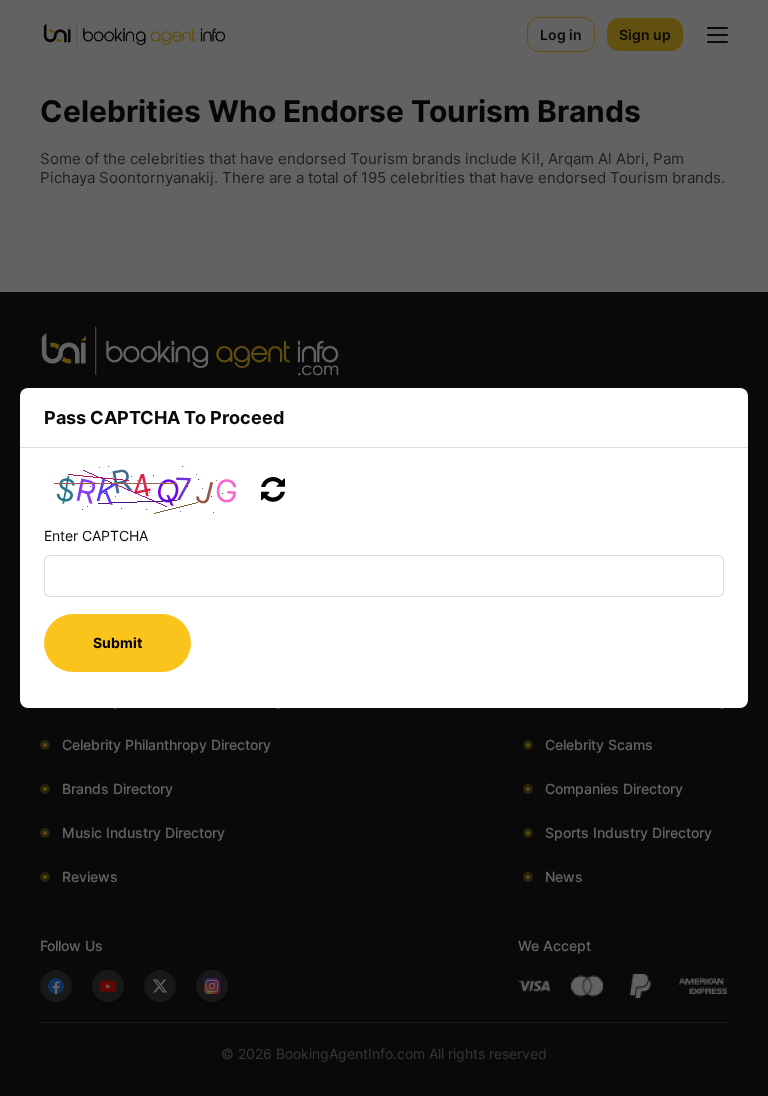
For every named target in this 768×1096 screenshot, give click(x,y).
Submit (117, 642)
